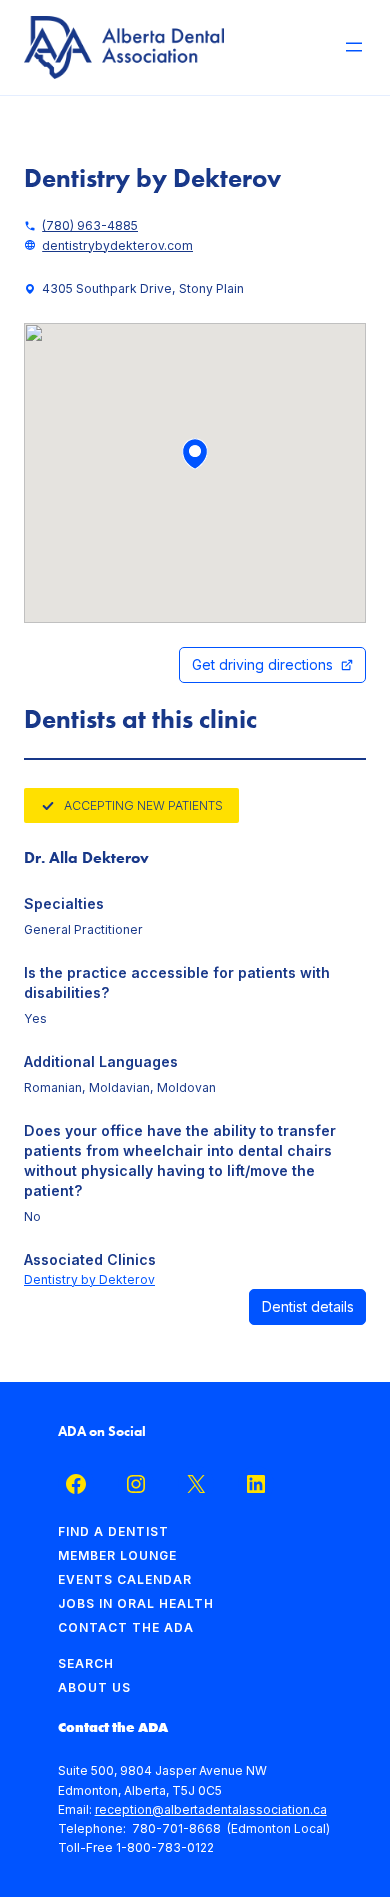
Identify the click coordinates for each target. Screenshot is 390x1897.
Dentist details (308, 1306)
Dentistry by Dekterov (89, 1279)
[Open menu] (354, 47)
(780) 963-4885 (90, 225)
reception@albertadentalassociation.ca (211, 1809)
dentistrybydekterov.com (117, 245)
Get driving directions (262, 664)
